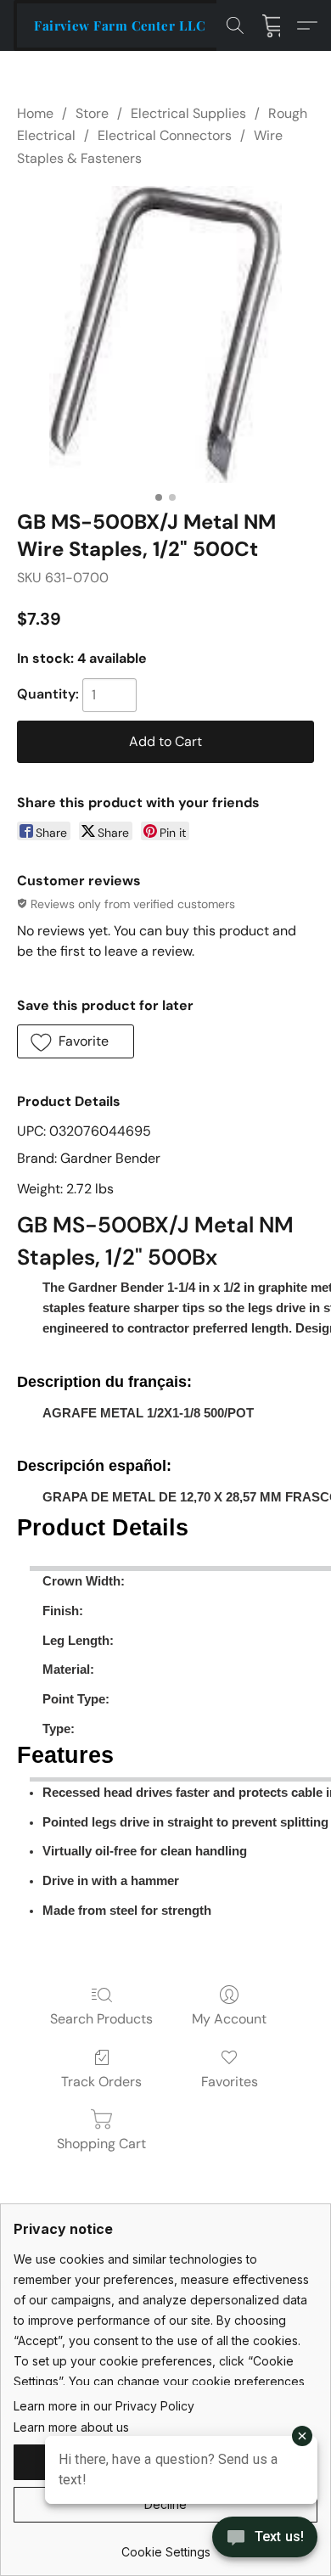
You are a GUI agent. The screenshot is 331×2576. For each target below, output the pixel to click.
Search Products (101, 2019)
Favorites (230, 2082)
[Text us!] (265, 2539)
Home (35, 113)
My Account (229, 2019)
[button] (120, 25)
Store (92, 113)
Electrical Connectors (165, 135)
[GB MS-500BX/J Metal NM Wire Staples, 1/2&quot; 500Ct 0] (165, 334)
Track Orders (101, 2082)
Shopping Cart (101, 2144)
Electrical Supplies (188, 113)
